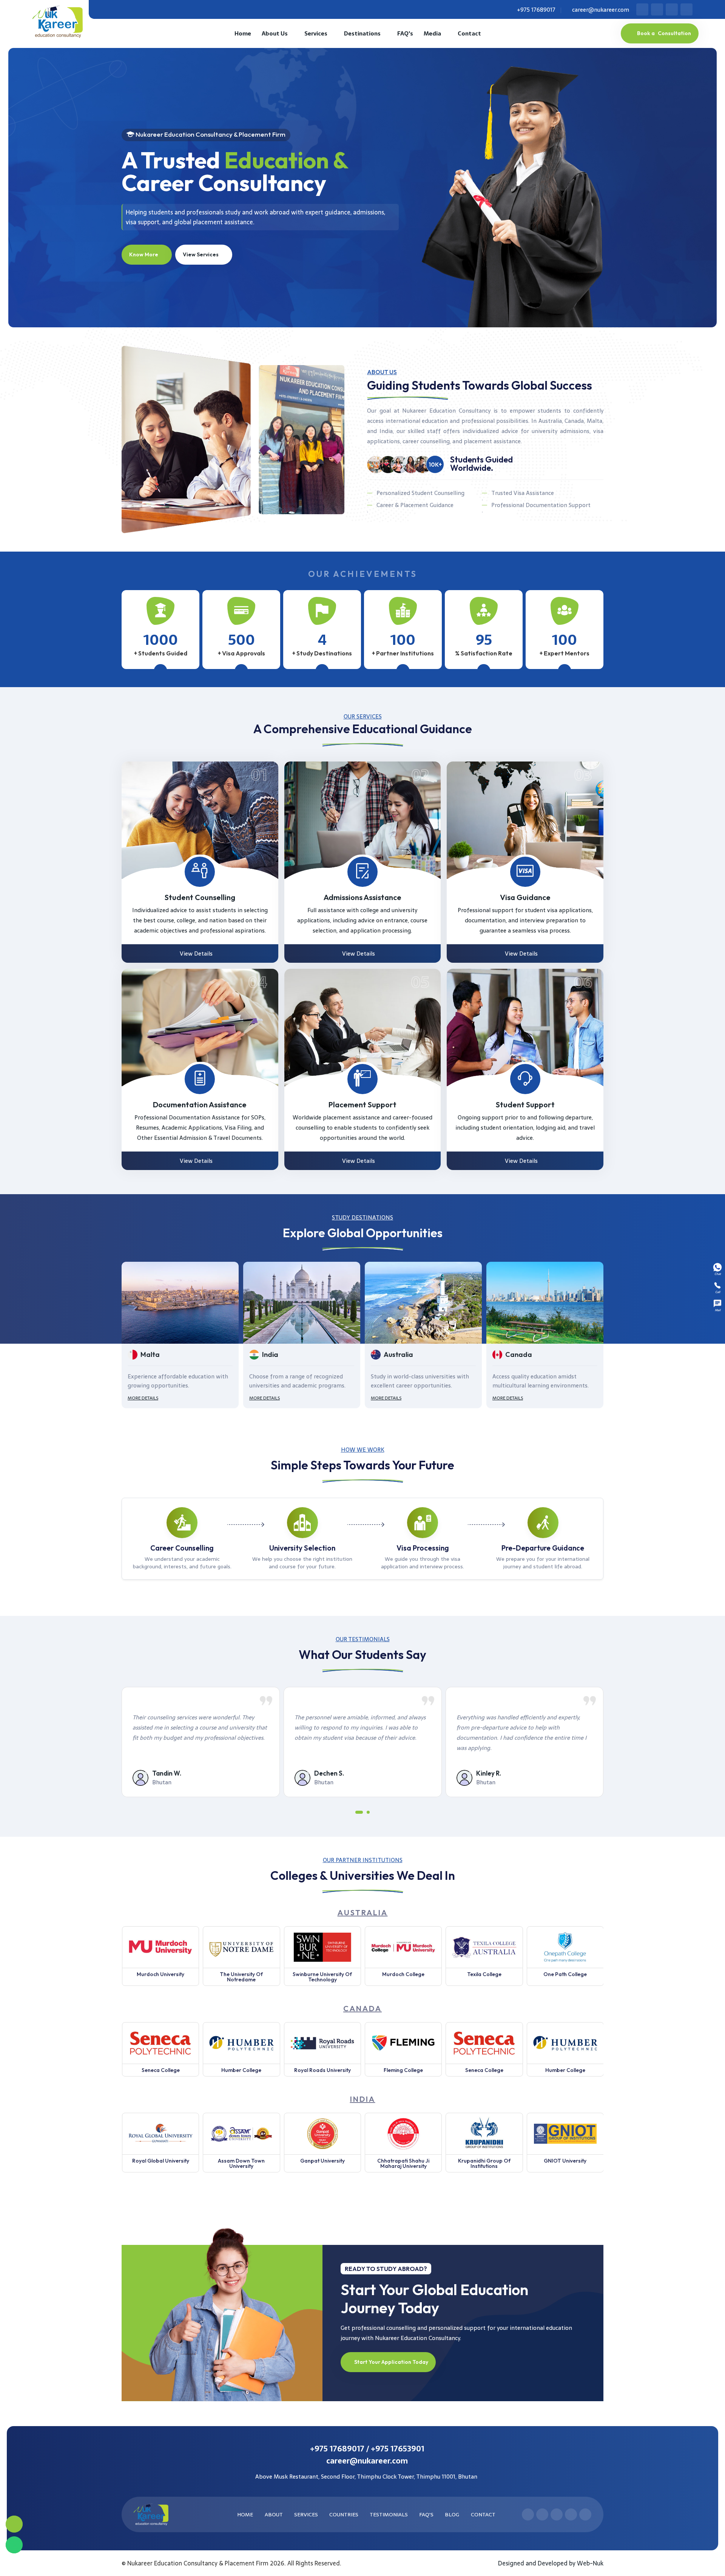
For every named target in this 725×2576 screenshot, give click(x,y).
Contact (469, 33)
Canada (397, 1354)
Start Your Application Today (391, 2362)
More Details (143, 1398)
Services (316, 33)
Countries (343, 2514)
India (149, 1354)
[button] (357, 1814)
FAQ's (405, 33)
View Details (197, 953)
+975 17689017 (536, 10)
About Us (275, 33)
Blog (451, 2514)
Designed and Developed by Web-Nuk (551, 2563)
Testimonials (388, 2514)
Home (243, 33)
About (273, 2514)
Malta (515, 1354)
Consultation (664, 33)
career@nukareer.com (600, 10)
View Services (201, 254)
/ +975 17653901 (395, 2449)
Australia (277, 1354)
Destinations (362, 33)
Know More (144, 254)
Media (432, 33)
